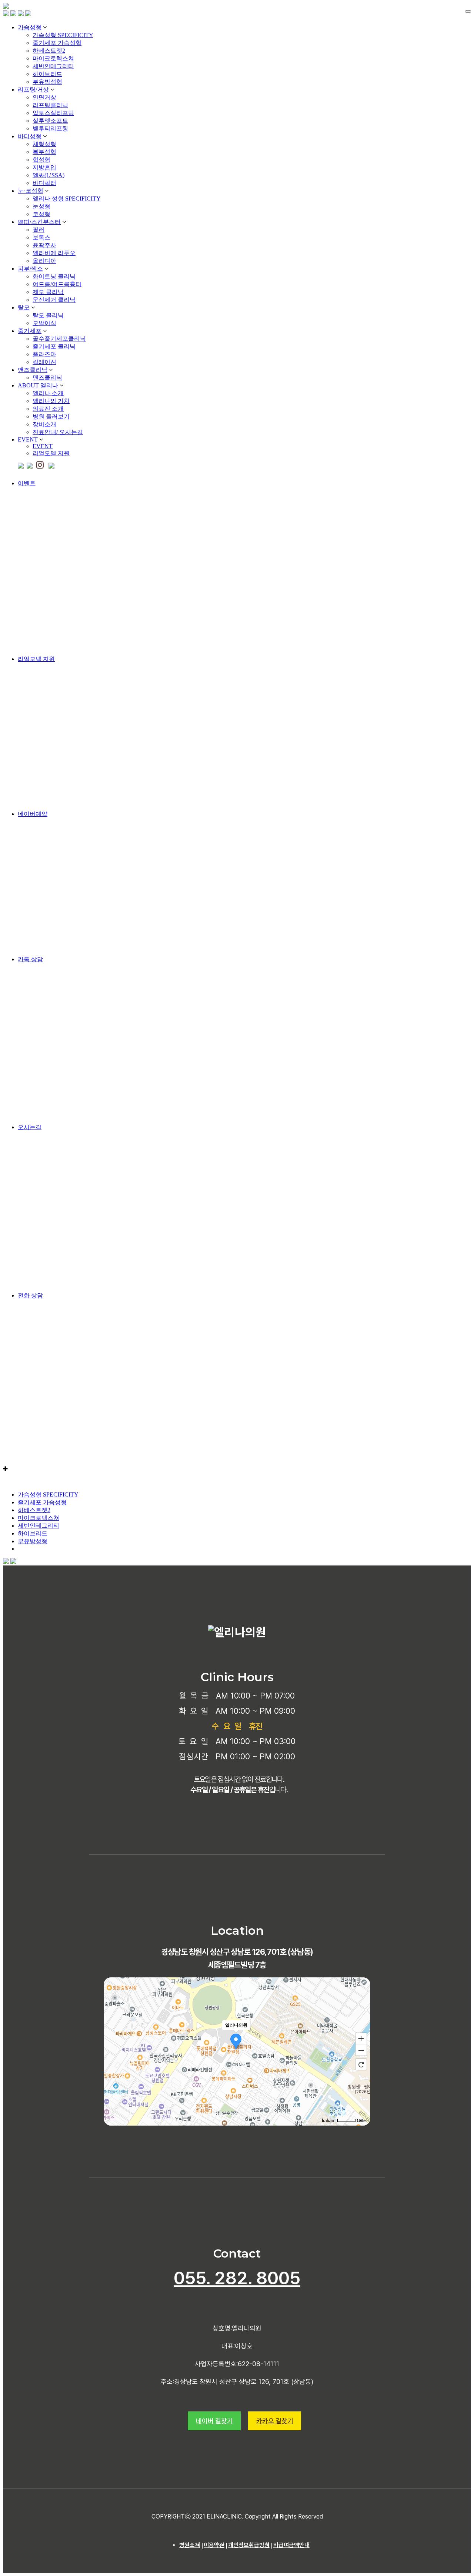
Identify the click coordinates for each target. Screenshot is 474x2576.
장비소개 (44, 424)
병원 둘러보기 (51, 416)
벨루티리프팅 (50, 128)
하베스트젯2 (49, 51)
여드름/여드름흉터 (57, 284)
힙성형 (41, 160)
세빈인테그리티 (53, 66)
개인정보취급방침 (249, 2545)
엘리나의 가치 (51, 401)
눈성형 (41, 206)
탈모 (24, 307)
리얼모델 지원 (51, 453)
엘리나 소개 (48, 393)
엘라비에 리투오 (54, 253)
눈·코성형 (31, 191)
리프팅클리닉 (50, 105)
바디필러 (44, 183)
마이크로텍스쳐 (53, 58)
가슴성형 (30, 27)
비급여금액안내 (291, 2545)
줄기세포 (30, 331)
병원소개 (190, 2545)
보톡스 (41, 237)
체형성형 (44, 144)
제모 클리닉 (48, 292)
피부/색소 (30, 269)
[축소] (361, 2050)
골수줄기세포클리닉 (59, 339)
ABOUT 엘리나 (38, 385)
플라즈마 (44, 354)
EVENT (28, 439)
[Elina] (6, 7)
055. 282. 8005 (237, 2278)
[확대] (361, 2038)
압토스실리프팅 (53, 113)
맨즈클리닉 (33, 370)
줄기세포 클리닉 (54, 346)
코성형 (41, 214)
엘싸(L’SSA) (49, 175)
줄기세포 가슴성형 (57, 43)
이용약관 (214, 2545)
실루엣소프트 (50, 121)
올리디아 (44, 261)
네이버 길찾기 (214, 2421)
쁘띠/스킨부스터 (39, 222)
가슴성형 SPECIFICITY (63, 35)
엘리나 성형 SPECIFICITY (67, 199)
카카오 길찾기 (275, 2421)
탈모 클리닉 (48, 315)
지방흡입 (44, 167)
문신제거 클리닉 (54, 300)
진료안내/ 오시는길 (58, 432)
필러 (39, 230)
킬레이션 (44, 362)
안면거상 (44, 97)
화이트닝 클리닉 (54, 276)
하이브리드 (47, 74)
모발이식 (44, 323)
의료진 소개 (48, 409)
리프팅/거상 (33, 90)
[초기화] (361, 2064)
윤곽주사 (44, 245)
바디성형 (30, 136)
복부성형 (44, 152)
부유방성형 (47, 82)
